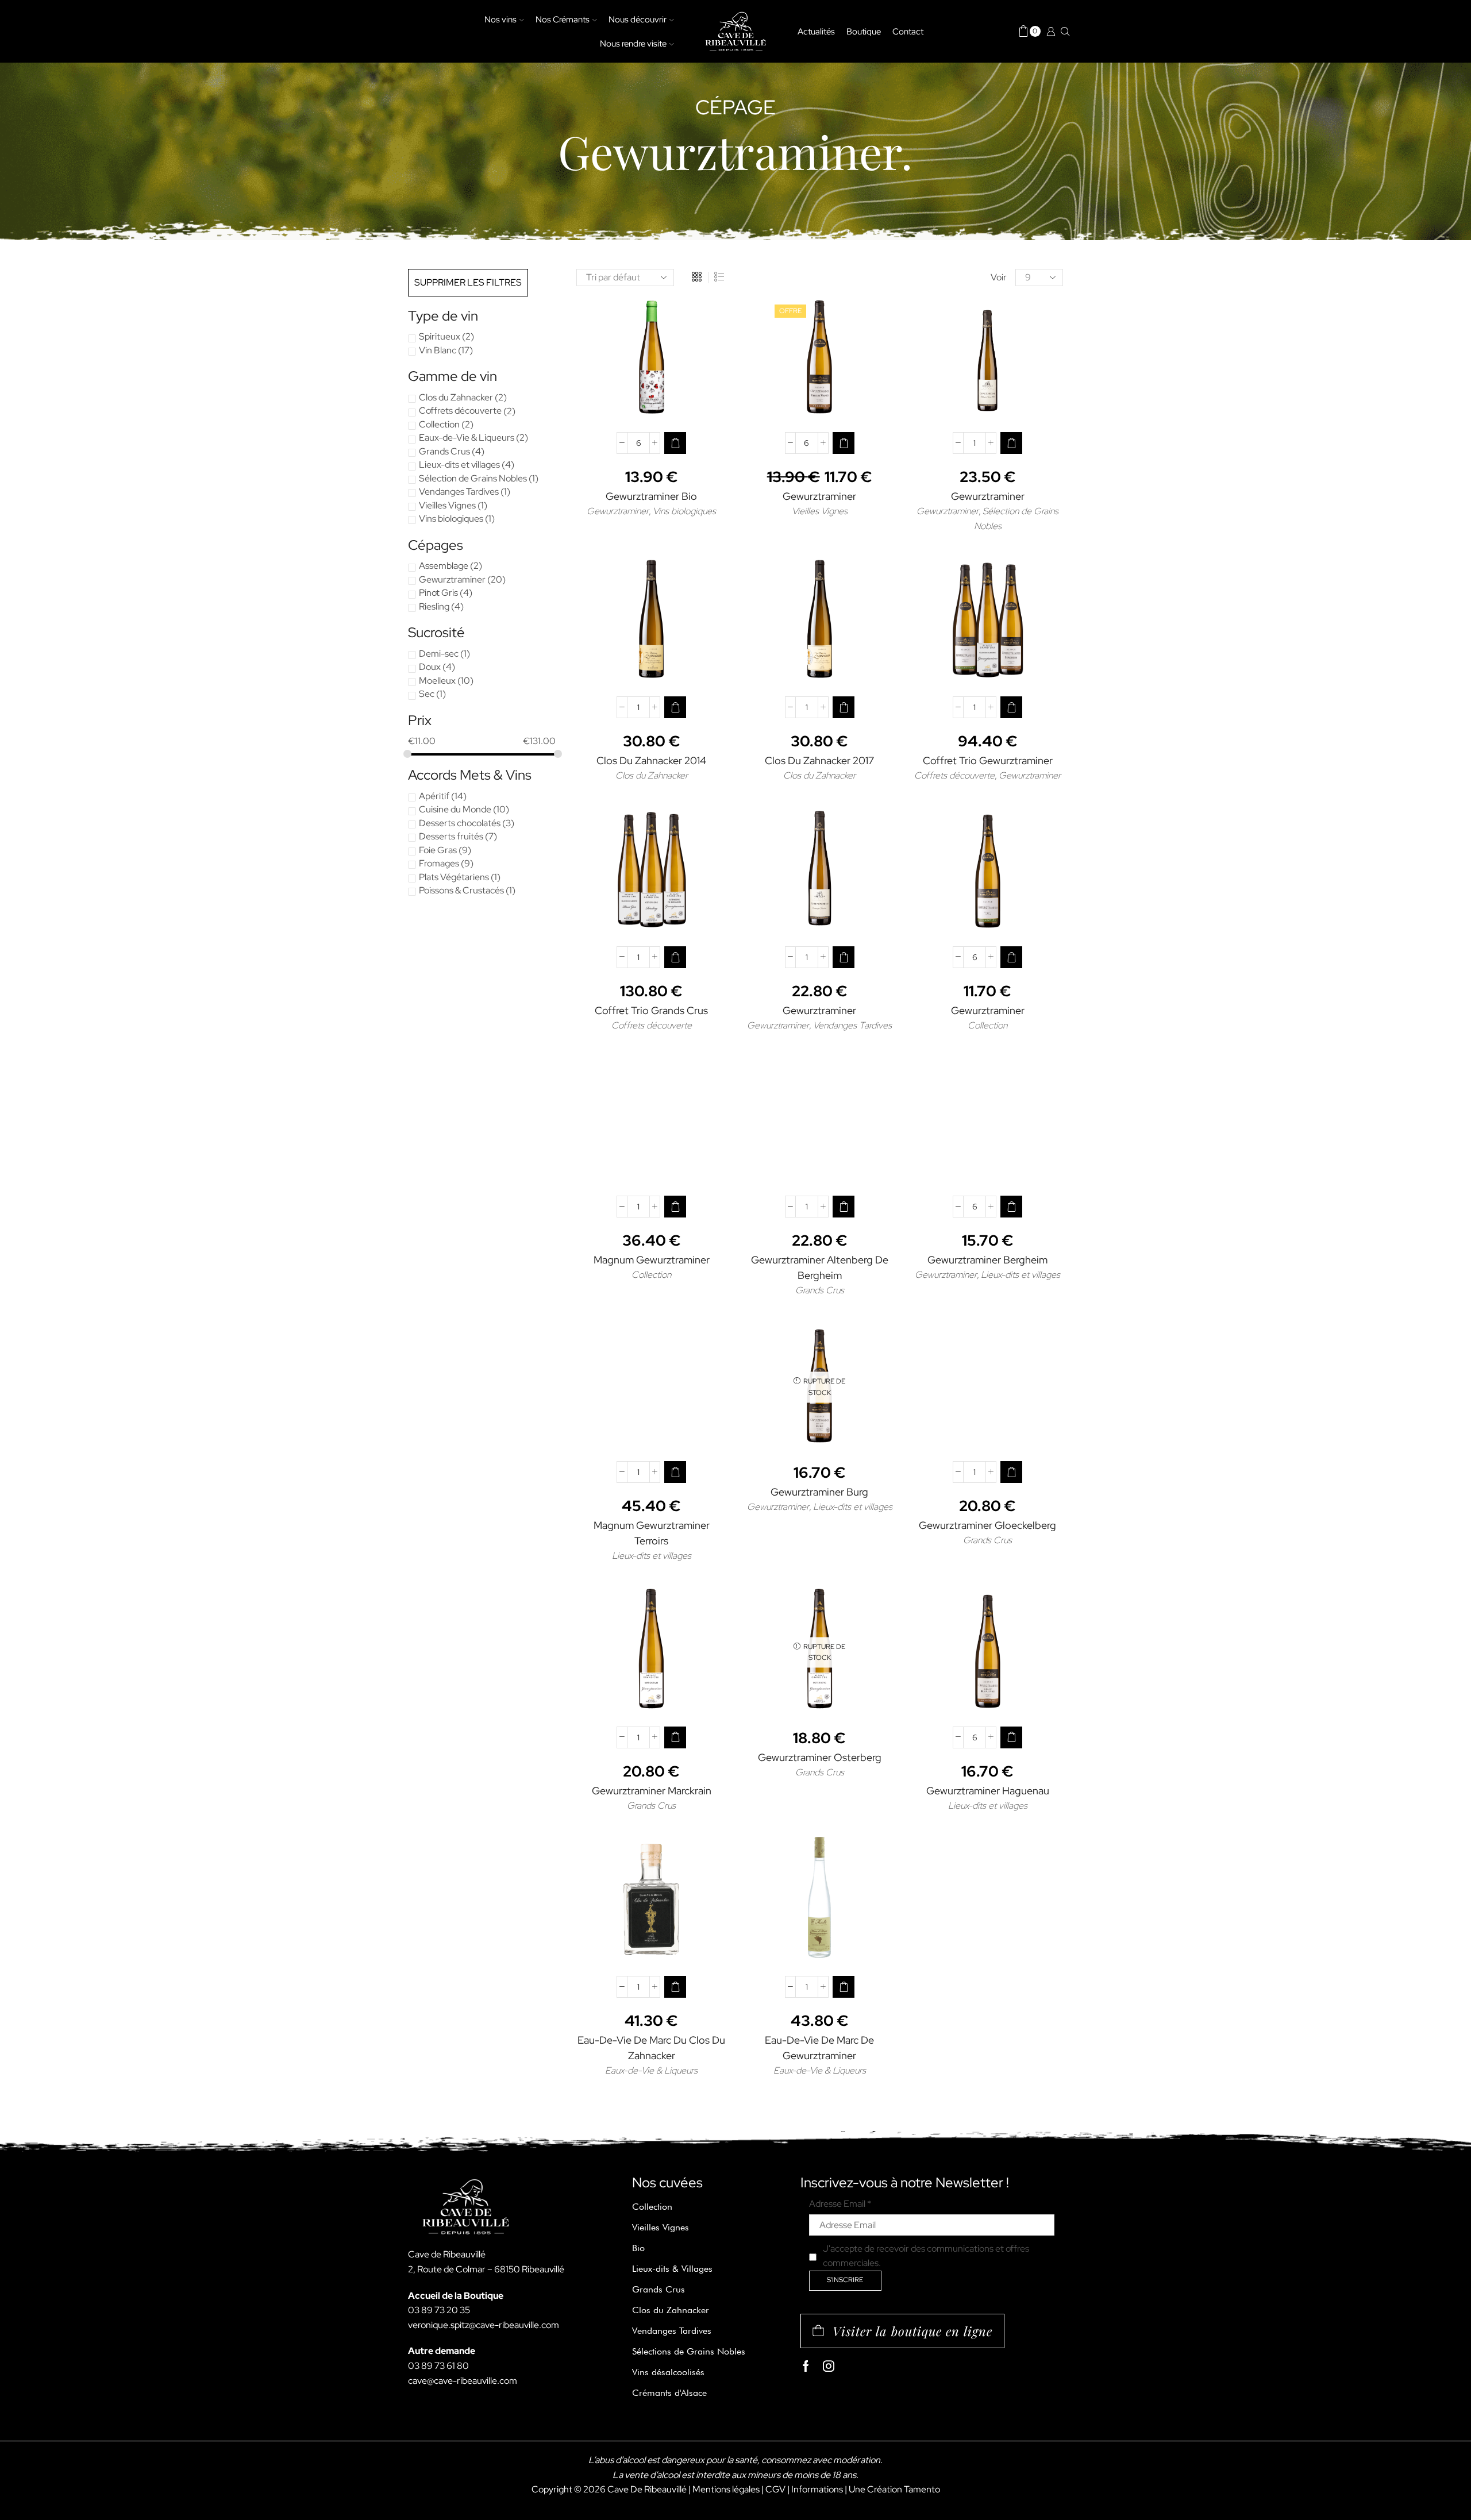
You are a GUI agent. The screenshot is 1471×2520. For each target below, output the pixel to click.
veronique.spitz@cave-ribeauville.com (484, 2325)
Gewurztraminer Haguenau (988, 1791)
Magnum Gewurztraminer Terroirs (652, 1533)
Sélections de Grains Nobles (689, 2351)
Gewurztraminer (618, 511)
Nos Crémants (563, 19)
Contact (908, 31)
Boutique (864, 31)
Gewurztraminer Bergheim (987, 1260)
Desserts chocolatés (460, 823)
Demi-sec (439, 654)
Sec (427, 694)
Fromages (439, 863)
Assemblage (444, 566)
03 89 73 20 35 (439, 2310)
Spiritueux (440, 336)
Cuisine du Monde (455, 809)
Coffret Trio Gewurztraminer (988, 760)
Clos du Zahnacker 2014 (651, 760)
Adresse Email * (840, 2204)
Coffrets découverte (954, 775)
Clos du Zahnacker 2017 (819, 760)
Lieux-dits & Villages (672, 2269)
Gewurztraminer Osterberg (820, 1757)
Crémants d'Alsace (669, 2393)
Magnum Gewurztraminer (652, 1260)
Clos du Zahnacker (652, 775)
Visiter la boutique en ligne (912, 2331)
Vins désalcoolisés (668, 2372)
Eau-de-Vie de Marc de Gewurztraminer (819, 2048)
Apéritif (434, 796)
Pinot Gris (438, 593)
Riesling (434, 606)
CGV (775, 2489)
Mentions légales (726, 2489)
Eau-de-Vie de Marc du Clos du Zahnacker (651, 2048)
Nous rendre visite (633, 43)
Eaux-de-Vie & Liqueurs (651, 2070)
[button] (675, 443)
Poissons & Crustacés (461, 890)
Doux (430, 667)
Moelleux (437, 681)
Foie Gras (438, 850)
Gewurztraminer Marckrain (652, 1791)
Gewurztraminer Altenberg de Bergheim (820, 1267)
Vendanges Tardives (852, 1025)
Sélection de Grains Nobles (473, 478)
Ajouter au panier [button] (657, 404)
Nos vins (500, 19)
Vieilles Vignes (820, 511)
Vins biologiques (684, 511)
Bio (638, 2248)
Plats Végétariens (454, 877)
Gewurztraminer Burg (819, 1492)
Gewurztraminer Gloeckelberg (987, 1525)
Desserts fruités (451, 836)
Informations (817, 2489)
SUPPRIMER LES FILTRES (468, 282)
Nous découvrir (638, 19)
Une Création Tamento (894, 2489)
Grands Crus (820, 1290)
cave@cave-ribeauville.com (463, 2381)
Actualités (816, 31)
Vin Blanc (438, 350)
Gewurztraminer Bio (651, 496)
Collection (987, 1025)
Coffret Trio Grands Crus (651, 1010)
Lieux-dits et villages (1021, 1275)
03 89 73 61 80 (438, 2366)
